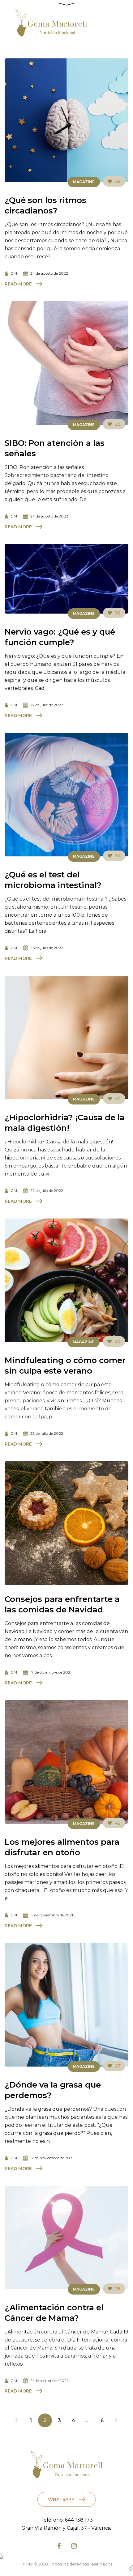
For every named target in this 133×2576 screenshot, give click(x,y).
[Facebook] (59, 2546)
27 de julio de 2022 (47, 705)
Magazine (84, 182)
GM (14, 273)
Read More (18, 284)
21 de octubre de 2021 (49, 2381)
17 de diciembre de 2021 (51, 1672)
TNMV (27, 2564)
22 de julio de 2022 (47, 1191)
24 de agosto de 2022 (49, 273)
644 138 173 (79, 2520)
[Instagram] (74, 2546)
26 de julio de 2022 (47, 948)
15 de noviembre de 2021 (52, 1915)
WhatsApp (61, 2499)
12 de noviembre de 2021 (52, 2158)
